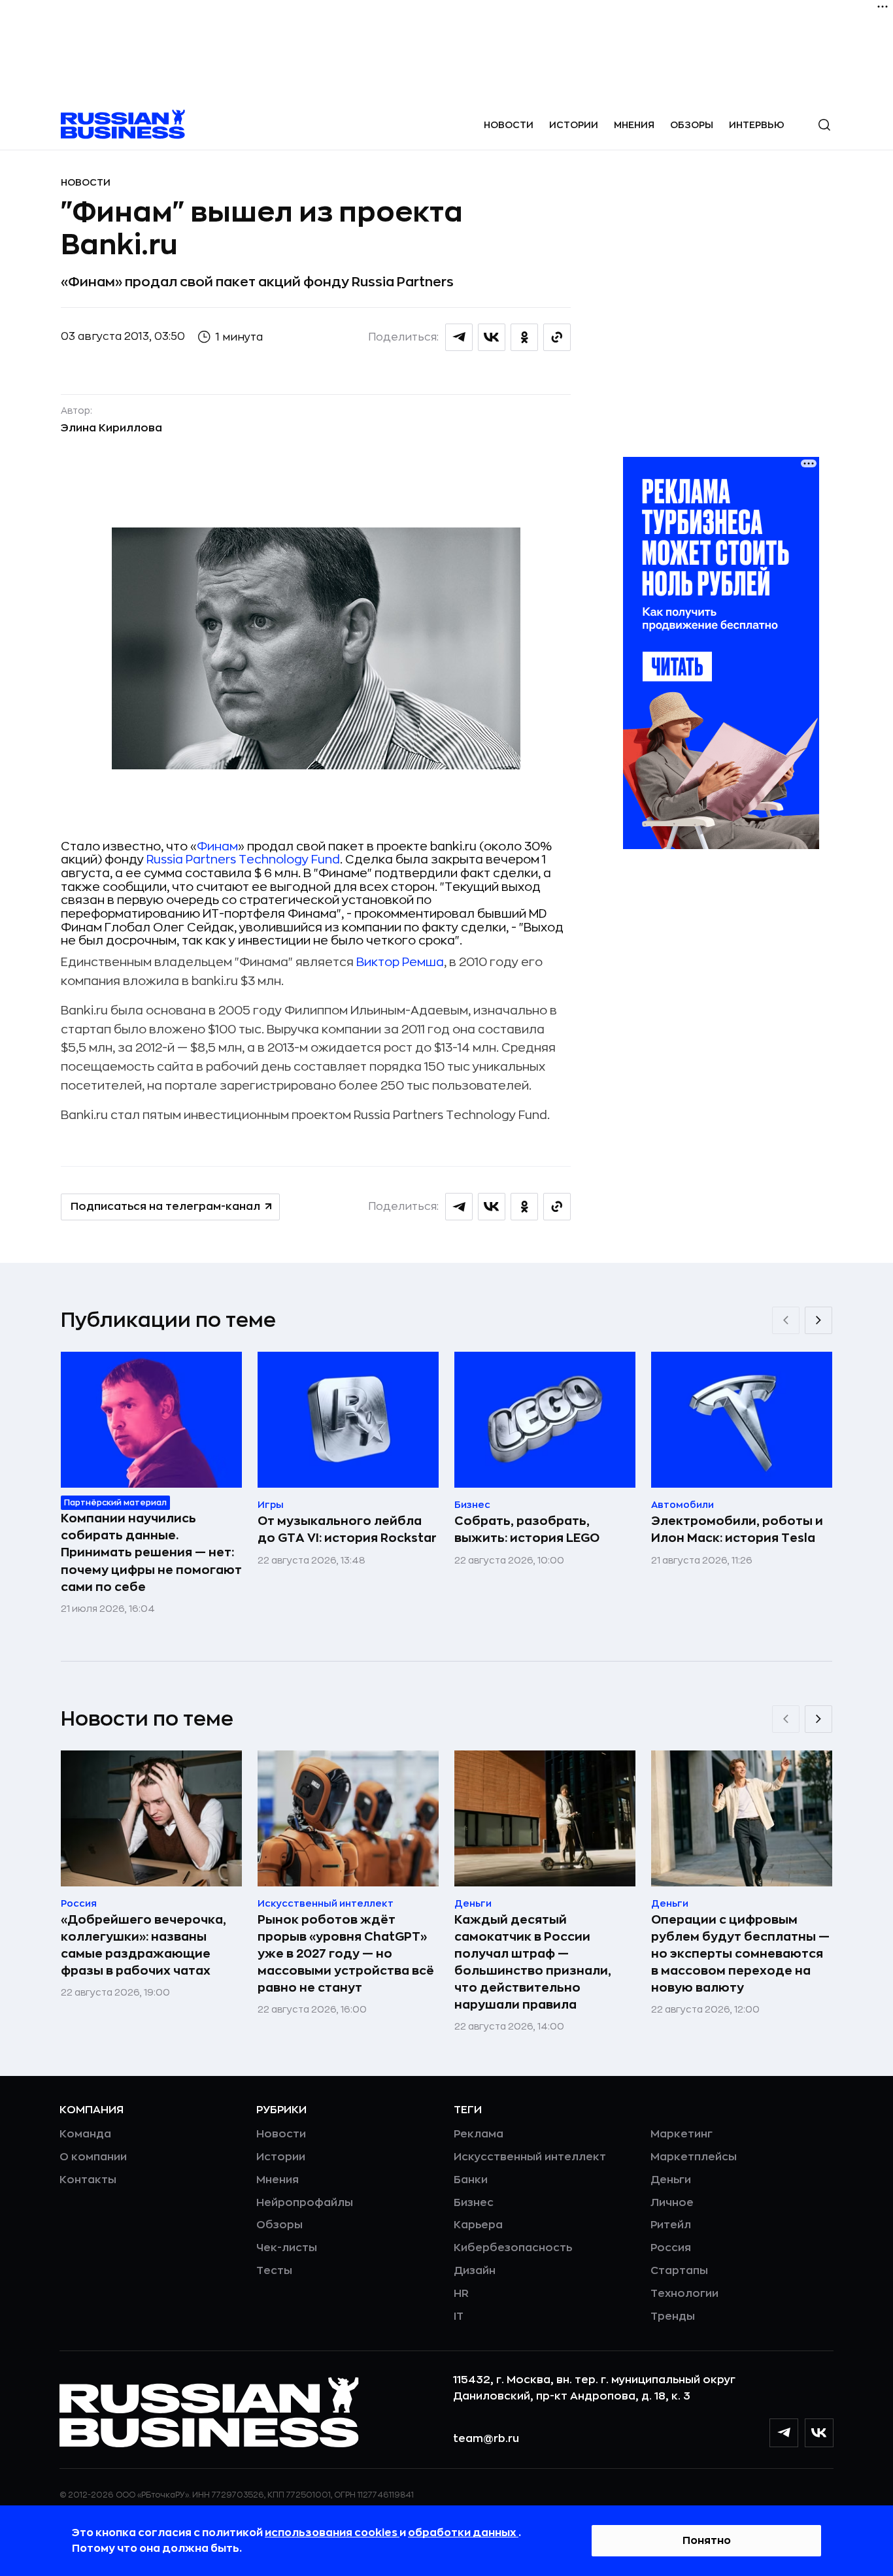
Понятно (707, 2541)
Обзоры (692, 125)
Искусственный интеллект (530, 2157)
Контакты (88, 2180)
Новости (509, 125)
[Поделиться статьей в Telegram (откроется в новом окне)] (459, 337)
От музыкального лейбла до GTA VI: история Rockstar (347, 1530)
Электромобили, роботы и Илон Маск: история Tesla (737, 1530)
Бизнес (474, 2203)
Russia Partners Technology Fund (243, 860)
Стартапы (679, 2271)
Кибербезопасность (513, 2248)
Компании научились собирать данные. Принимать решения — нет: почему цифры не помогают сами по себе (151, 1552)
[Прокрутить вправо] (818, 1320)
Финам (217, 846)
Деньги (671, 2180)
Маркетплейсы (694, 2157)
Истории (574, 125)
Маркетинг (682, 2134)
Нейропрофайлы (305, 2203)
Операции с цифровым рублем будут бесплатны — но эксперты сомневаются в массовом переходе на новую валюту (740, 1954)
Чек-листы (287, 2248)
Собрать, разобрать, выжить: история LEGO (527, 1530)
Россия (671, 2248)
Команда (85, 2134)
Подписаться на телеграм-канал (165, 1207)
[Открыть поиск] (824, 125)
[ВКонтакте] (819, 2433)
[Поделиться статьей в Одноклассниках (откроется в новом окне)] (524, 337)
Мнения (634, 125)
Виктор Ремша (400, 962)
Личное (672, 2203)
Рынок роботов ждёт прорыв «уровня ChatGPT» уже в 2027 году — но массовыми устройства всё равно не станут (346, 1954)
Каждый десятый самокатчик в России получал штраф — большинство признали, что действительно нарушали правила (533, 1962)
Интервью (757, 125)
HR (461, 2294)
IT (459, 2317)
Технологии (684, 2294)
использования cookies (332, 2533)
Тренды (673, 2317)
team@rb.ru (486, 2439)
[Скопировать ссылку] (557, 337)
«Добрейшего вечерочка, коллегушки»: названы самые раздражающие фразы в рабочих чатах (143, 1945)
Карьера (478, 2225)
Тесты (274, 2271)
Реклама (479, 2134)
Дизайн (475, 2271)
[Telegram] (784, 2433)
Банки (471, 2180)
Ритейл (671, 2225)
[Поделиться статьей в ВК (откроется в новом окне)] (492, 337)
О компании (93, 2157)
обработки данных (463, 2533)
